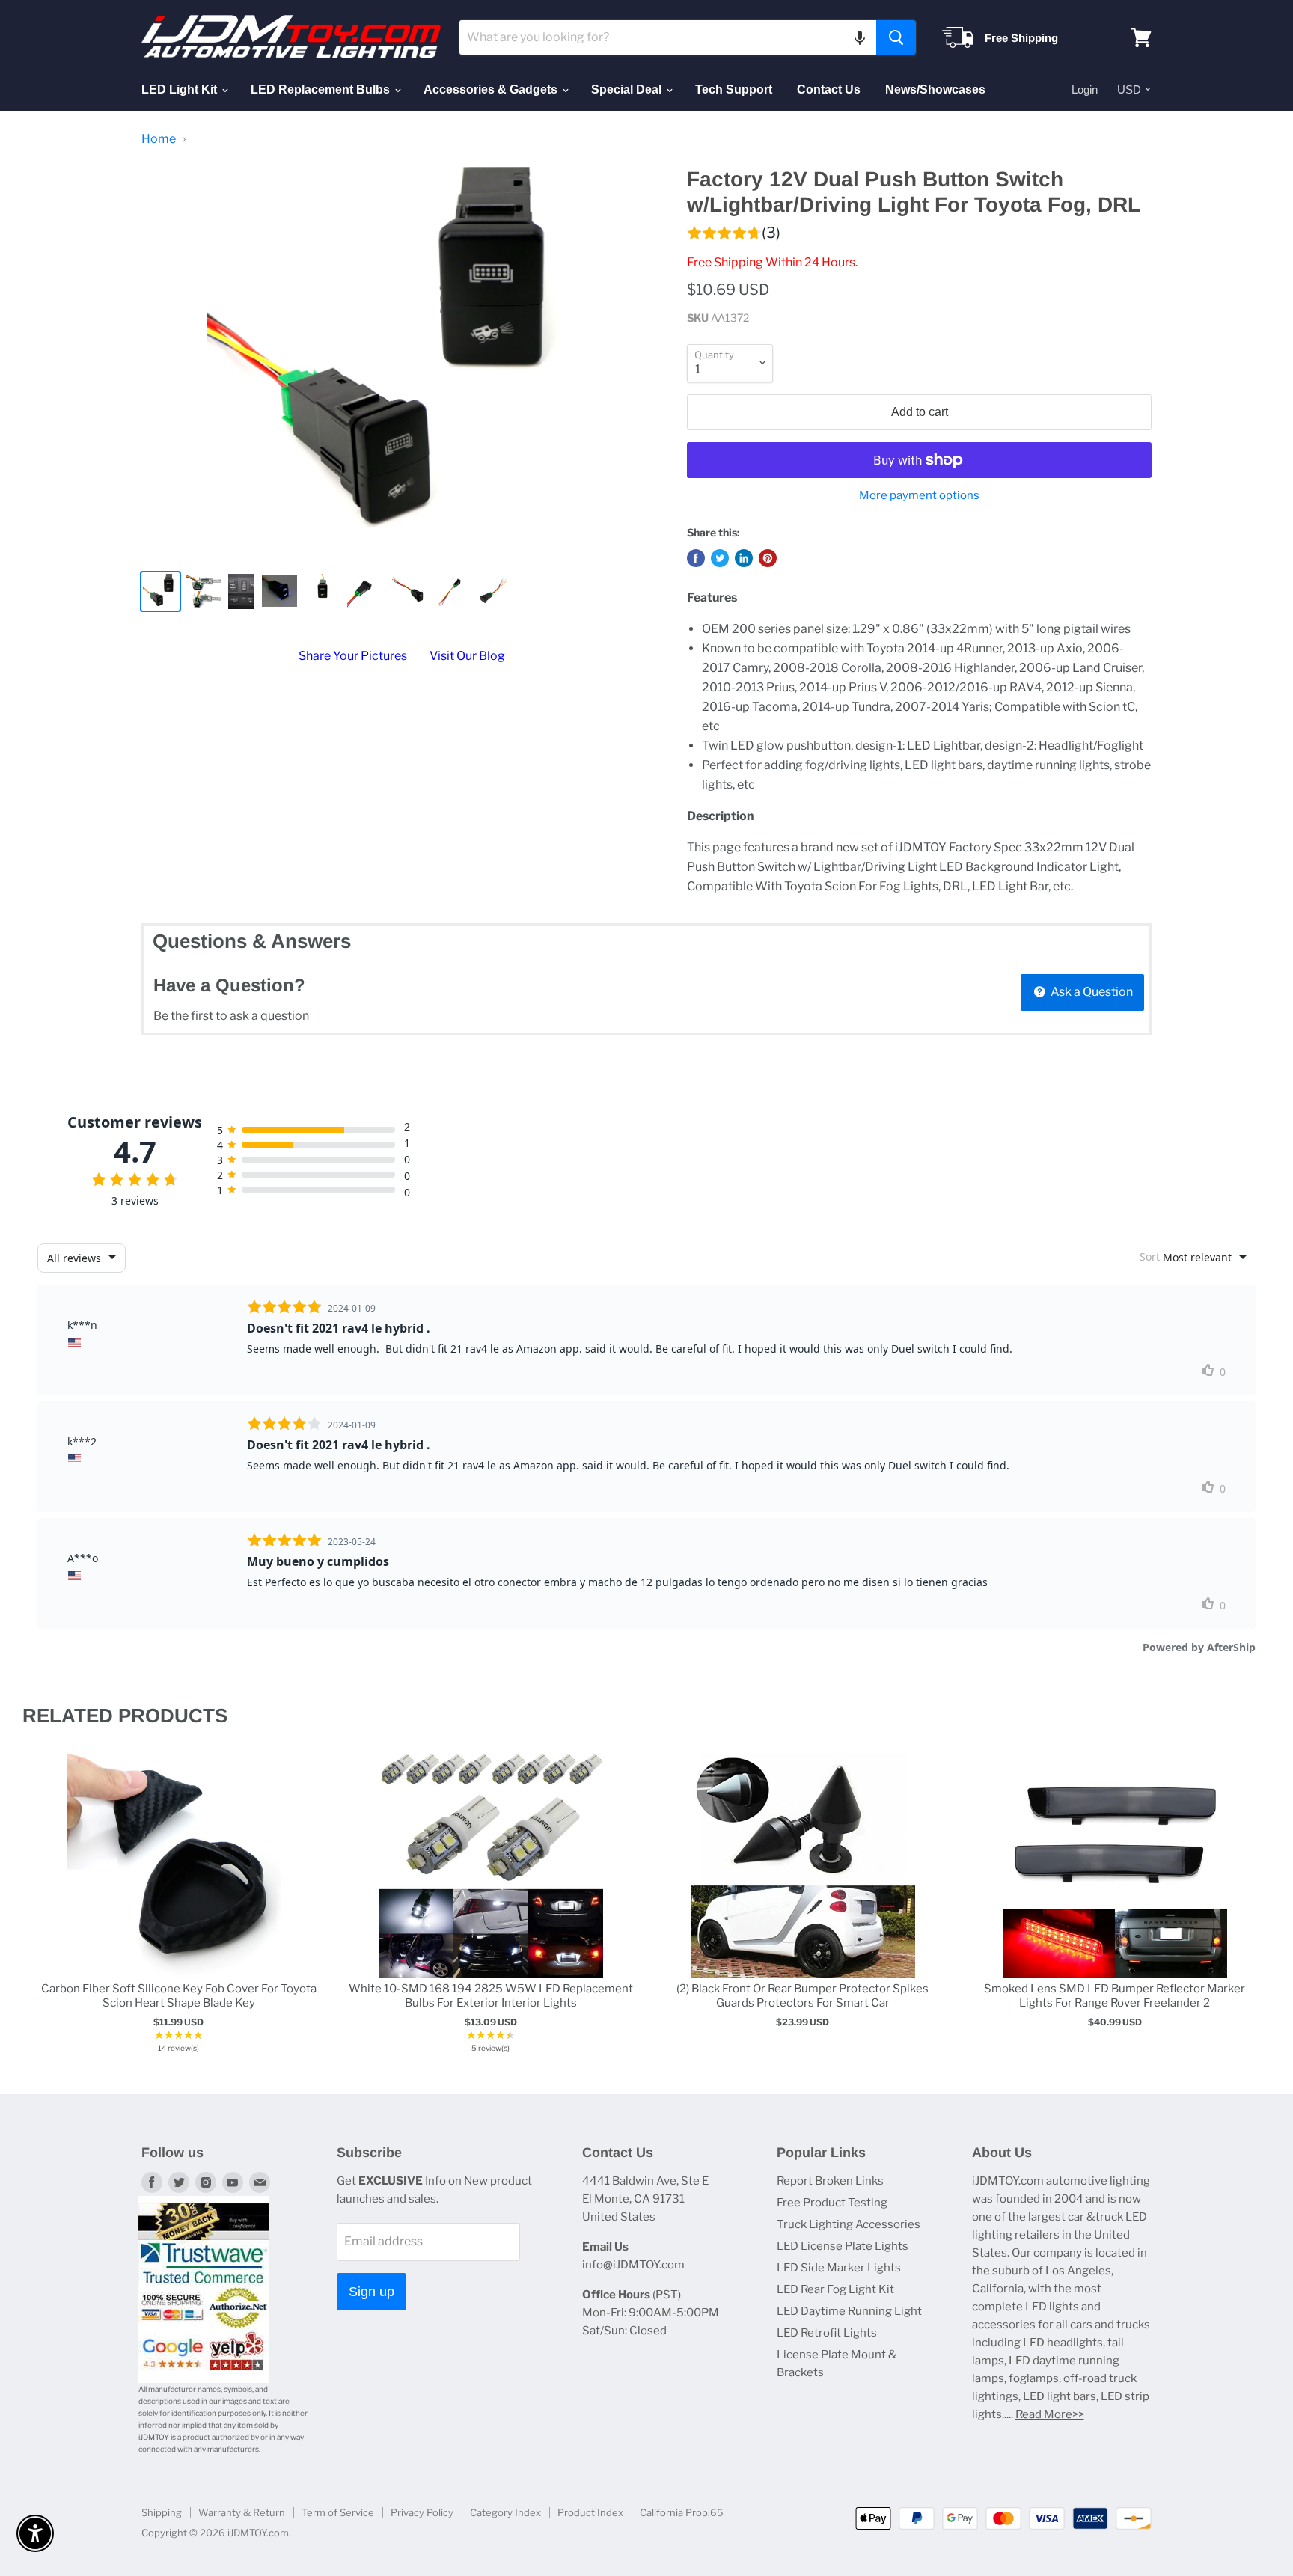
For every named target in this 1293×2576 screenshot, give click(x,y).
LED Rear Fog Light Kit (835, 2289)
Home (159, 139)
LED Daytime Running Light (849, 2311)
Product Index (590, 2512)
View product (178, 1881)
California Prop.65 (682, 2512)
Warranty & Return (242, 2512)
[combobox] (668, 37)
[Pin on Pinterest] (768, 558)
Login (1085, 89)
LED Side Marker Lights (839, 2268)
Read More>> (1050, 2414)
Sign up (372, 2292)
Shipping (162, 2512)
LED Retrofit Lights (827, 2333)
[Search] (896, 37)
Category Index (505, 2512)
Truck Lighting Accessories (849, 2224)
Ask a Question (1091, 992)
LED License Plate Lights (843, 2246)
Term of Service (338, 2512)
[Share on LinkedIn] (744, 558)
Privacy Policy (422, 2512)
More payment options (919, 496)
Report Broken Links (830, 2181)
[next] (1256, 1906)
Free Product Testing (832, 2203)
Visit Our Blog (467, 656)
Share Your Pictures (353, 656)
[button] (860, 37)
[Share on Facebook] (696, 558)
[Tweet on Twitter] (720, 558)
